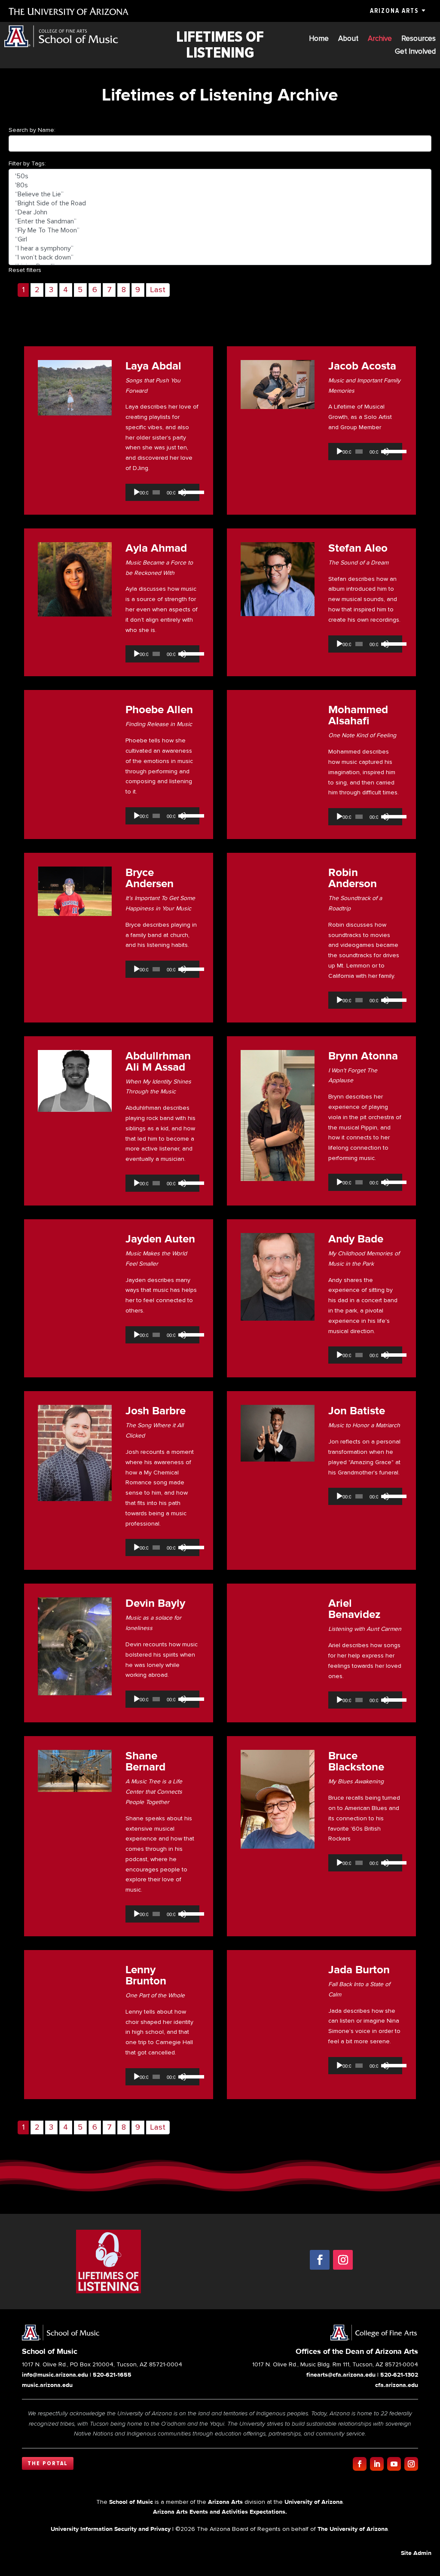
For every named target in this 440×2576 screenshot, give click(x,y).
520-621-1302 (399, 2375)
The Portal (48, 2463)
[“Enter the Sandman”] (220, 221)
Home (319, 39)
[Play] (137, 492)
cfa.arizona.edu (397, 2385)
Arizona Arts (394, 11)
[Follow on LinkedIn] (377, 2464)
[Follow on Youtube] (394, 2464)
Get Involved (415, 52)
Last (158, 290)
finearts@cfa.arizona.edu (341, 2375)
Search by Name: (32, 130)
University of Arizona (314, 2502)
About (348, 39)
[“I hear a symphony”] (220, 249)
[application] (162, 492)
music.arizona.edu (47, 2385)
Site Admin (416, 2553)
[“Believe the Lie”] (220, 194)
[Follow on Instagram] (343, 2260)
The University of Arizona (353, 2529)
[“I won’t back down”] (220, 258)
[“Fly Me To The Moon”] (220, 230)
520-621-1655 (112, 2375)
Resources (419, 39)
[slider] (189, 491)
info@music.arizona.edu (55, 2375)
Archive (380, 39)
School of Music (131, 2502)
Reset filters (25, 270)
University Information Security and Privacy (111, 2529)
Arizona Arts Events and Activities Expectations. (220, 2512)
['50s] (220, 176)
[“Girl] (220, 240)
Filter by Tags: (27, 163)
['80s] (220, 185)
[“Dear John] (220, 212)
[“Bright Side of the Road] (220, 203)
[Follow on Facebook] (320, 2260)
